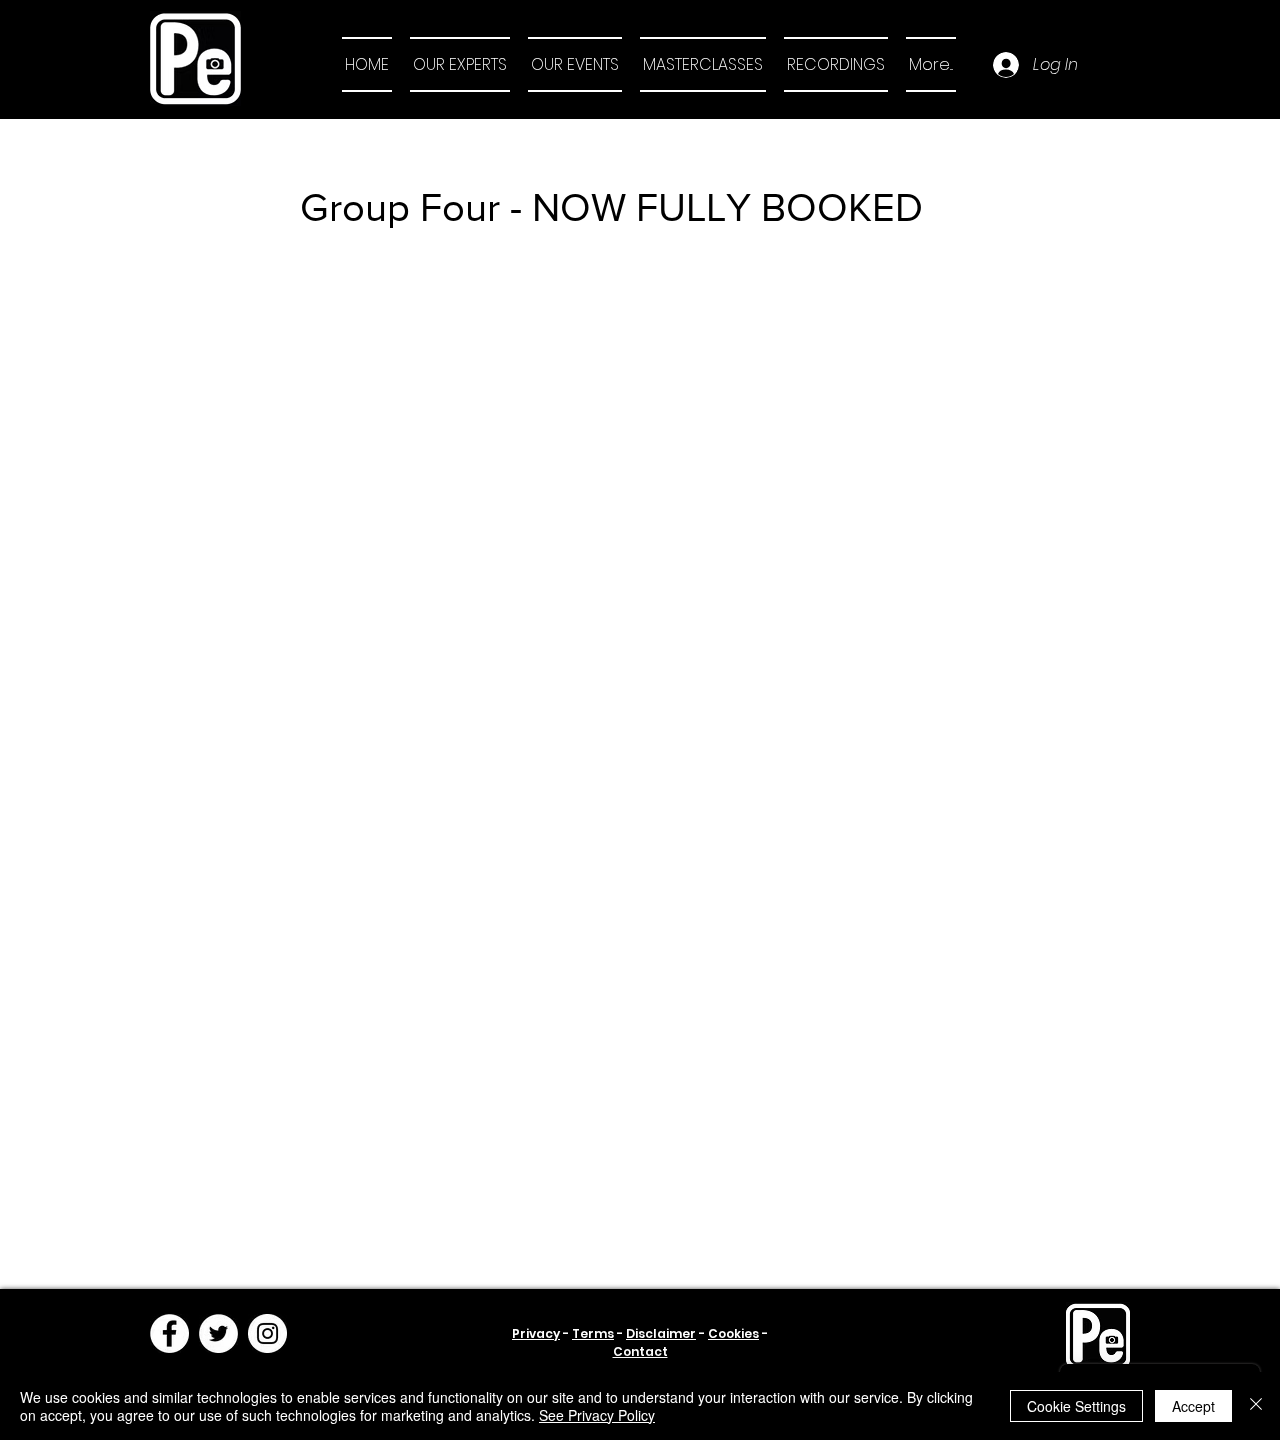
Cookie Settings (1076, 1406)
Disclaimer (661, 1333)
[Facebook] (169, 1333)
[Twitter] (218, 1333)
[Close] (1256, 1406)
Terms (593, 1333)
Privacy (536, 1333)
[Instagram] (267, 1333)
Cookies (733, 1333)
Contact (640, 1351)
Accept (1193, 1406)
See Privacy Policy (597, 1415)
